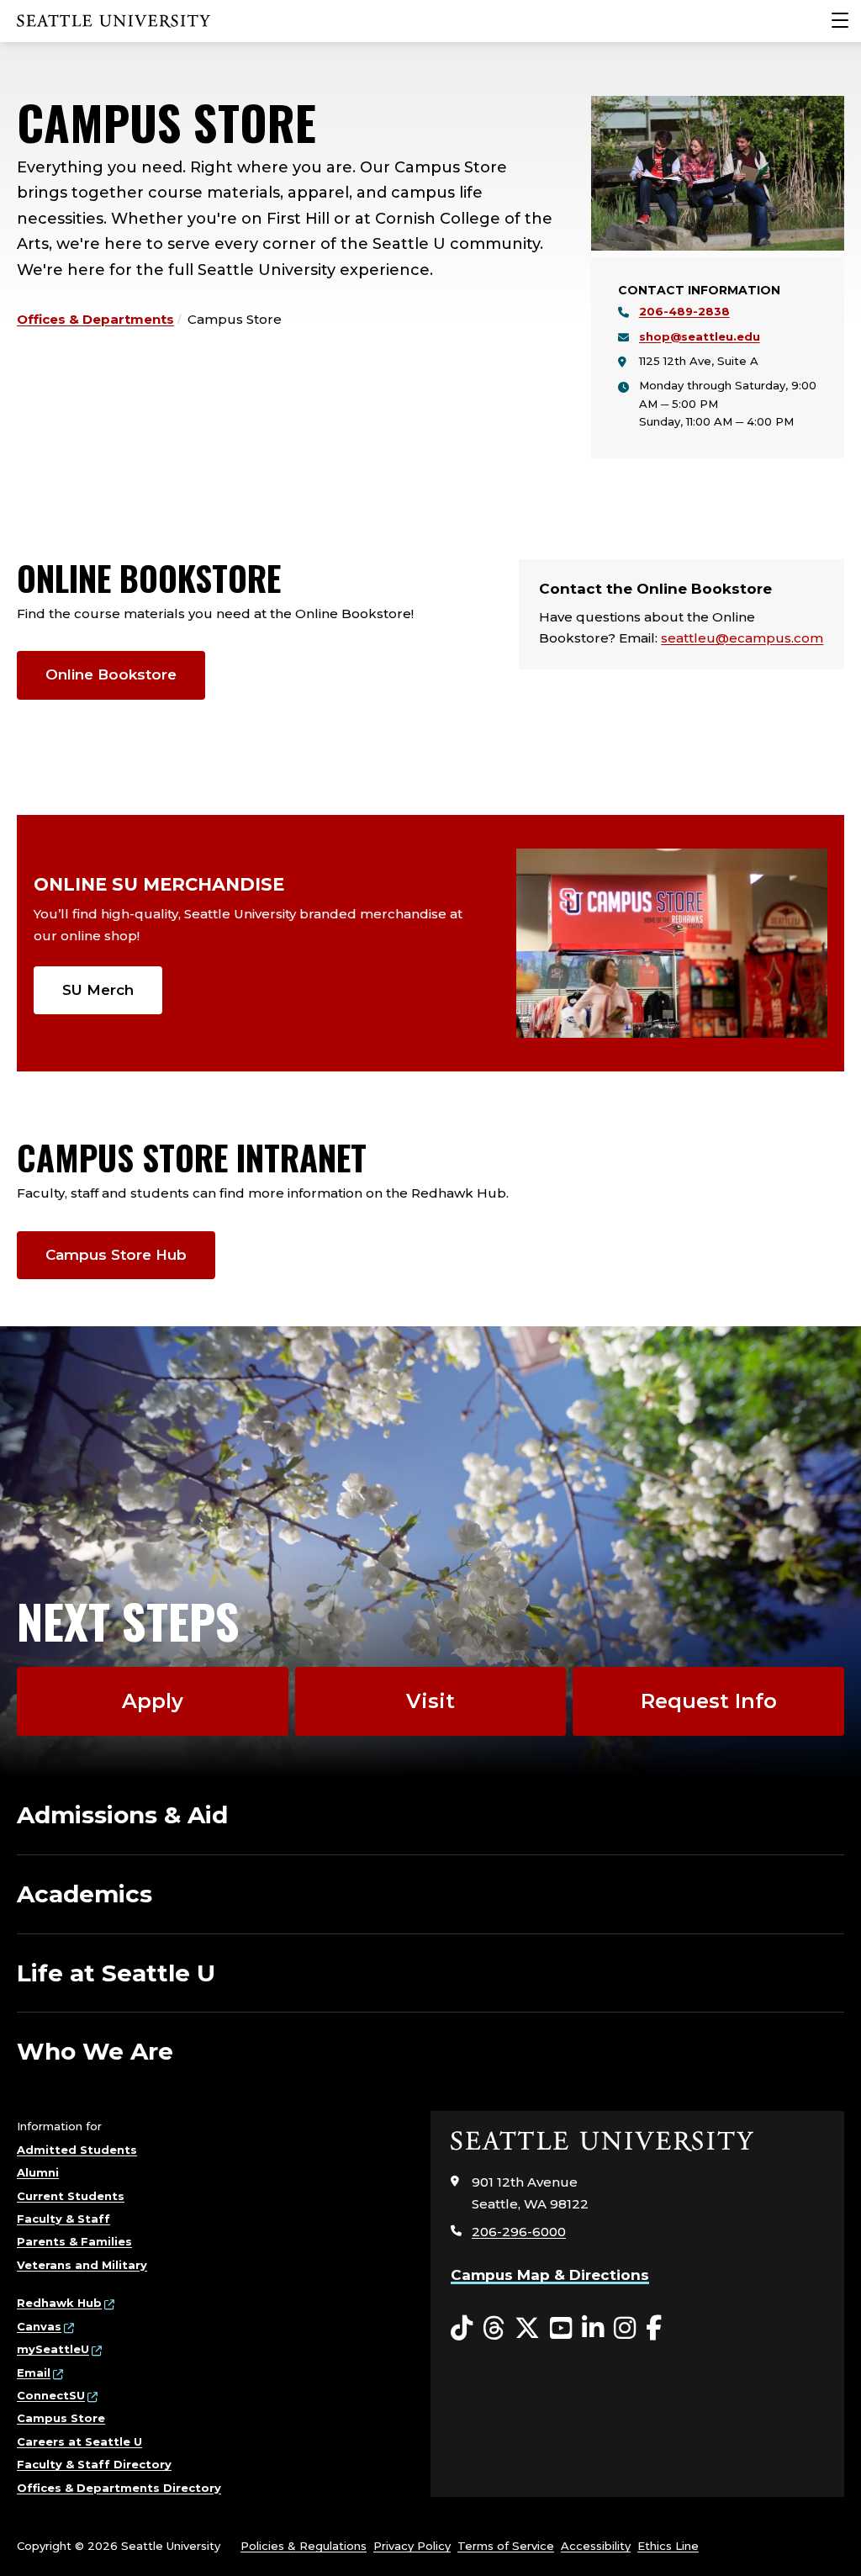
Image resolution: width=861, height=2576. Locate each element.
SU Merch (98, 990)
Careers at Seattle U (79, 2441)
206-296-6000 (519, 2232)
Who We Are (95, 2051)
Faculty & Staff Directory (94, 2464)
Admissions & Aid (122, 1815)
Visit (430, 1701)
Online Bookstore (111, 674)
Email (34, 2372)
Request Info (709, 1701)
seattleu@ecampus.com (742, 638)
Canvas (39, 2326)
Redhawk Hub (59, 2303)
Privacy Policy (412, 2546)
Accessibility (596, 2546)
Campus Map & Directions (550, 2275)
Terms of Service (506, 2546)
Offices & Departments (95, 319)
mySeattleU (53, 2349)
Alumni (38, 2172)
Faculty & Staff (63, 2219)
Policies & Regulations (304, 2546)
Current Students (71, 2196)
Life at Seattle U (116, 1973)
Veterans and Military (82, 2265)
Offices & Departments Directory (119, 2488)
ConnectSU (51, 2395)
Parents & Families (74, 2241)
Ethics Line (668, 2546)
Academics (85, 1894)
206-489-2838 (684, 311)
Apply (153, 1701)
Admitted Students (77, 2150)
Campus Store (61, 2418)
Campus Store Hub (116, 1255)
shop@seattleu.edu (700, 336)
